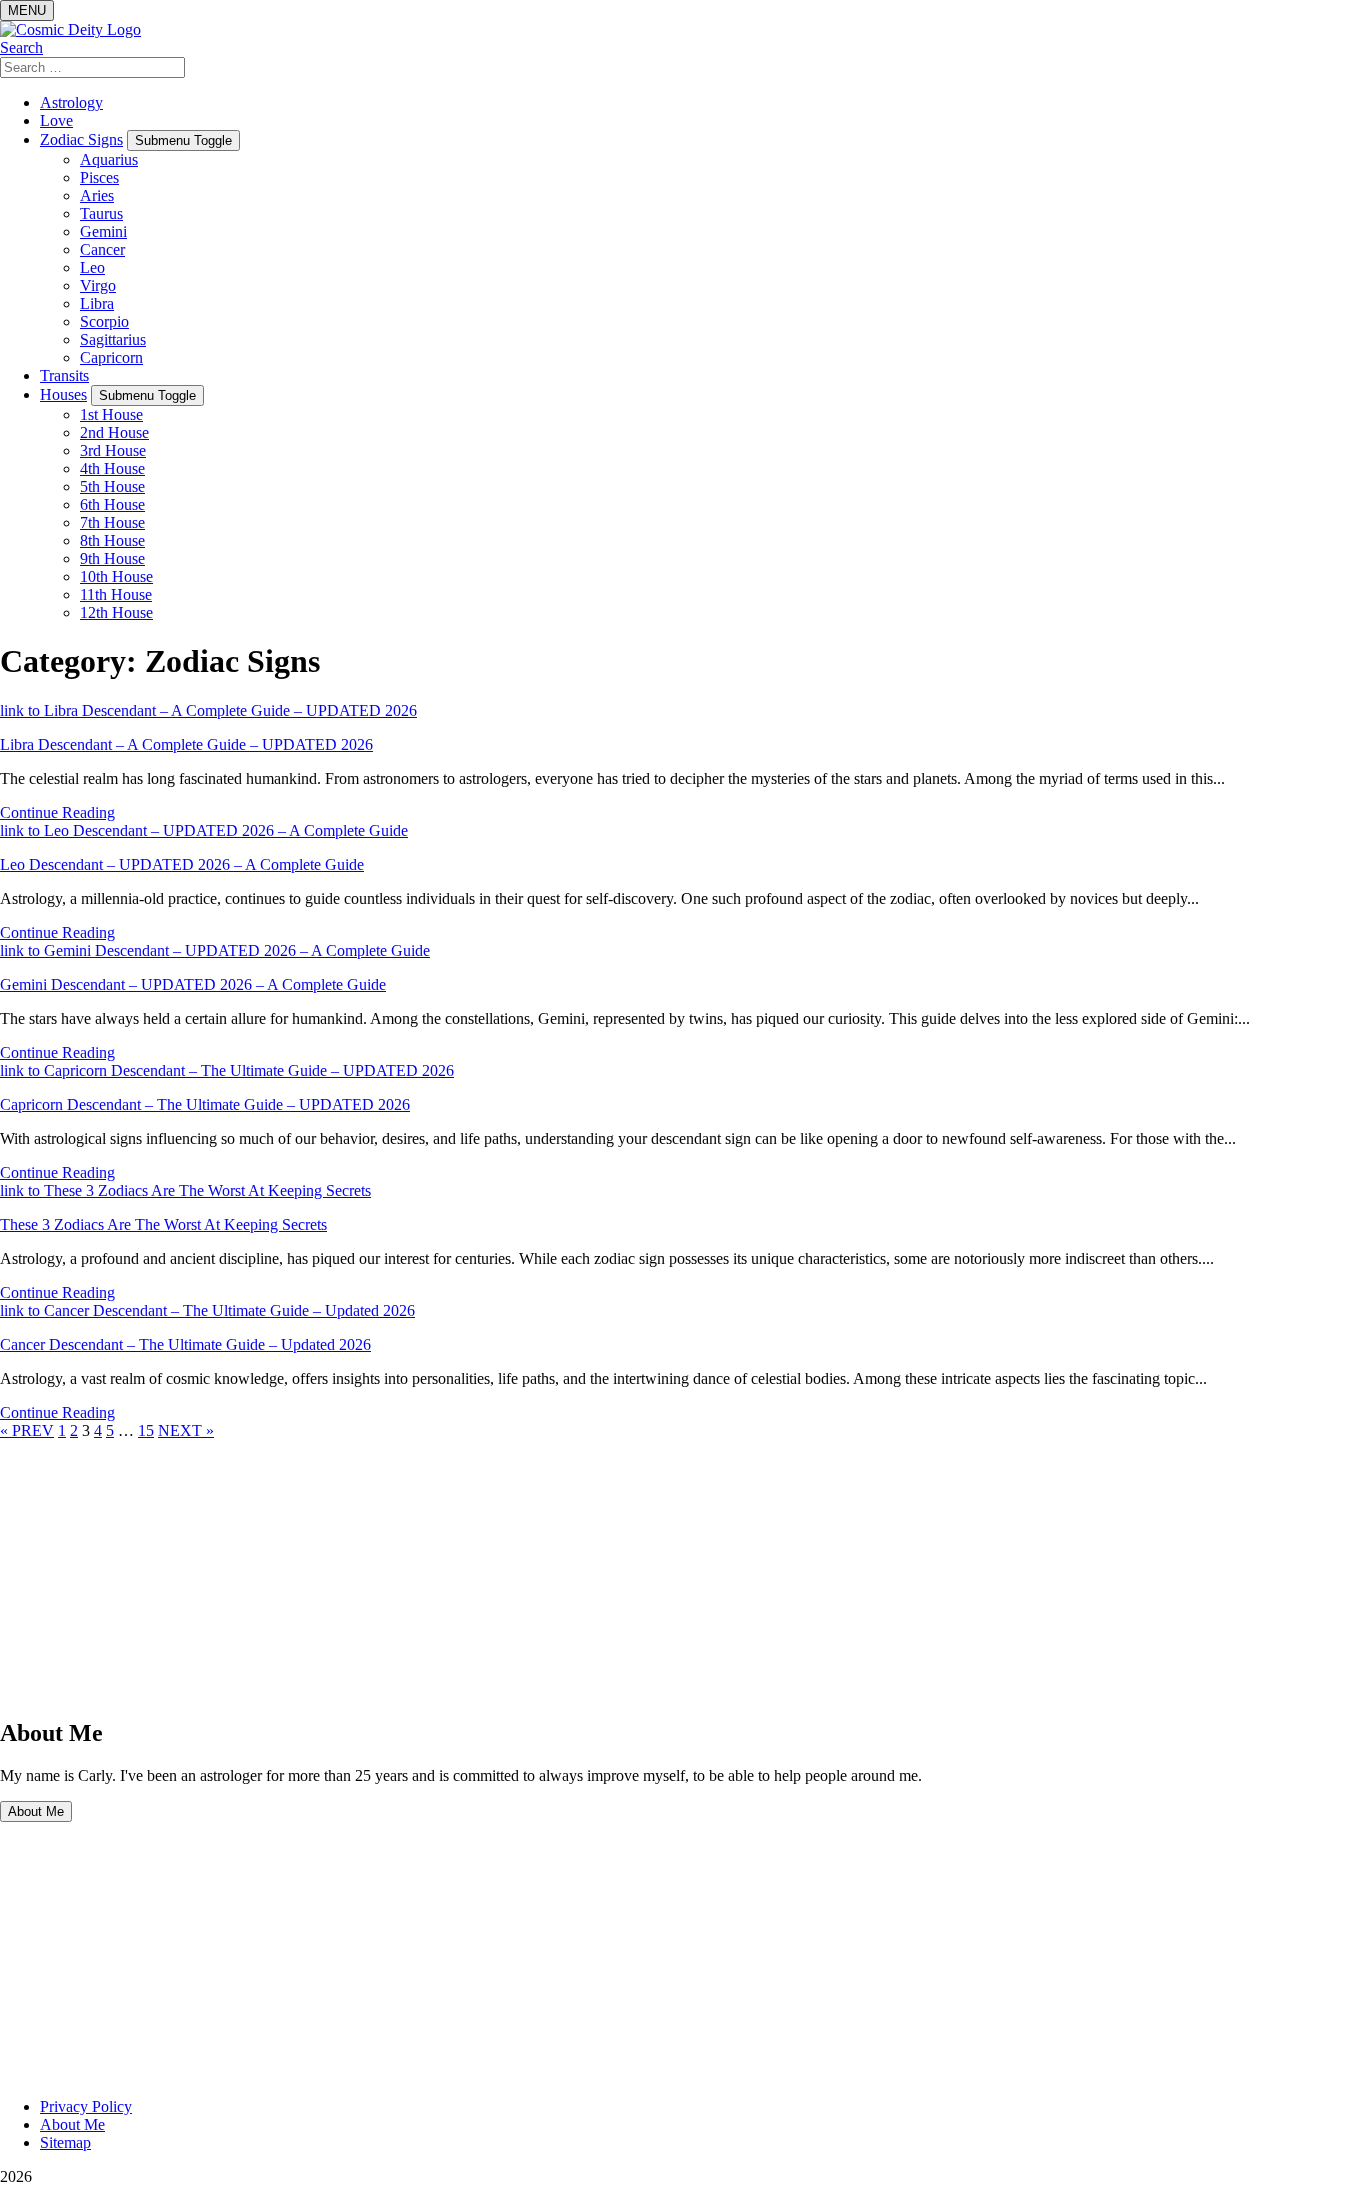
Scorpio (104, 321)
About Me (36, 1811)
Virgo (98, 285)
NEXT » (186, 1430)
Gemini (103, 231)
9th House (112, 558)
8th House (112, 540)
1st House (111, 414)
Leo (92, 267)
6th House (112, 504)
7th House (112, 522)
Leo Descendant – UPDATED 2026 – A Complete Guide (182, 864)
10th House (116, 576)
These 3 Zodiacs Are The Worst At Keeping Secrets (163, 1224)
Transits (64, 375)
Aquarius (109, 159)
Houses (63, 394)
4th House (112, 468)
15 (146, 1430)
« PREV (27, 1430)
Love (56, 120)
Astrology (71, 102)
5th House (112, 486)
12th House (116, 612)
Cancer (102, 249)
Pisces (99, 177)
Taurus (101, 213)
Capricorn (111, 357)
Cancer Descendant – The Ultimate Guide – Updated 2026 (185, 1344)
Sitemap (65, 2142)
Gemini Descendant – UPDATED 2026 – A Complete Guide (193, 984)
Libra (97, 303)
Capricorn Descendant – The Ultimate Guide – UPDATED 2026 (205, 1104)
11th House (116, 594)
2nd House (114, 432)
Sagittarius (113, 339)
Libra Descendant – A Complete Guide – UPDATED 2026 (186, 744)
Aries (97, 195)
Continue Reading (57, 812)
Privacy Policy (86, 2106)
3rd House (113, 450)
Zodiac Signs (81, 139)
